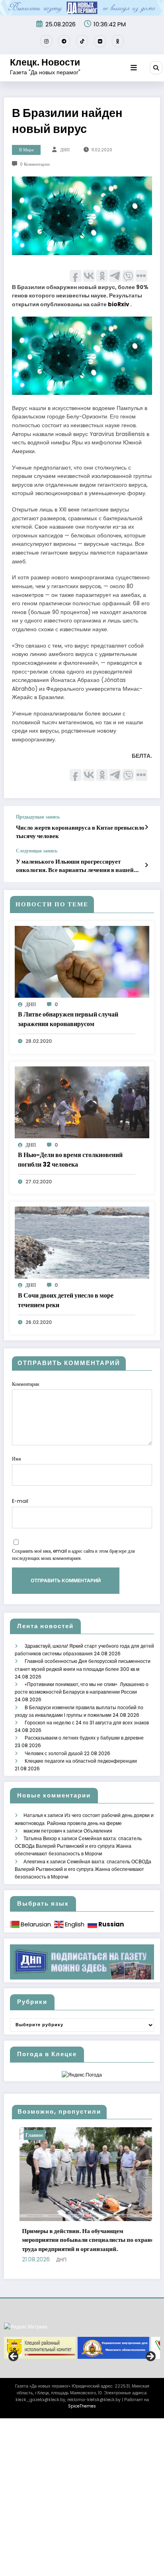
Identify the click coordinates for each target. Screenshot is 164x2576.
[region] (82, 2339)
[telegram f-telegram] (64, 41)
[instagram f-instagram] (46, 41)
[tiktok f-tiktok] (82, 41)
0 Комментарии (35, 164)
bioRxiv (118, 304)
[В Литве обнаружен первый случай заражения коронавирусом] (82, 962)
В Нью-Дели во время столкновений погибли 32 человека (70, 1160)
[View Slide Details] (40, 2339)
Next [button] (150, 2348)
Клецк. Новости (45, 62)
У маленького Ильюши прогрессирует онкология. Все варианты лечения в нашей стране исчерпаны (75, 866)
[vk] (100, 41)
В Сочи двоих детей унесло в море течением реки (66, 1300)
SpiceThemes (82, 2397)
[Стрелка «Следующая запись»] (146, 865)
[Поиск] (156, 67)
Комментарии (25, 1384)
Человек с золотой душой (54, 1753)
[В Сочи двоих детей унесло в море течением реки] (82, 1242)
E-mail (20, 1501)
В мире (26, 150)
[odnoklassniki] (118, 41)
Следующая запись (37, 851)
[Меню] (134, 68)
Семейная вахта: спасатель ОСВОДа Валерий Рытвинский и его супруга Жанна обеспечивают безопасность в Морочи (78, 1846)
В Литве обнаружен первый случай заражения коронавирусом (68, 1019)
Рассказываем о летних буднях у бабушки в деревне (84, 1738)
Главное (56, 2135)
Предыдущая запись (38, 817)
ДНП (65, 150)
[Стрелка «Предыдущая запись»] (146, 827)
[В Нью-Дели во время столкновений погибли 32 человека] (82, 1102)
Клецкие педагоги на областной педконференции (81, 1761)
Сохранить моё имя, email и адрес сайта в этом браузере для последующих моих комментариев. (73, 1555)
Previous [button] (14, 2348)
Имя (17, 1459)
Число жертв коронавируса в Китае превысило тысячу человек (80, 832)
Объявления (98, 1831)
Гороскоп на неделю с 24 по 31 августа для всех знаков (87, 1723)
